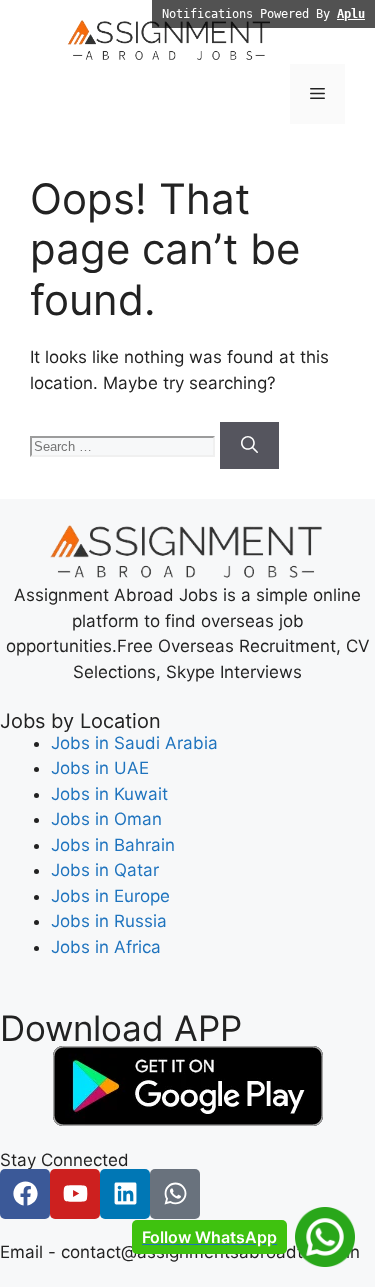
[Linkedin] (125, 1194)
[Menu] (317, 94)
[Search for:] (125, 445)
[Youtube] (75, 1194)
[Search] (249, 446)
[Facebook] (25, 1194)
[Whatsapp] (175, 1194)
